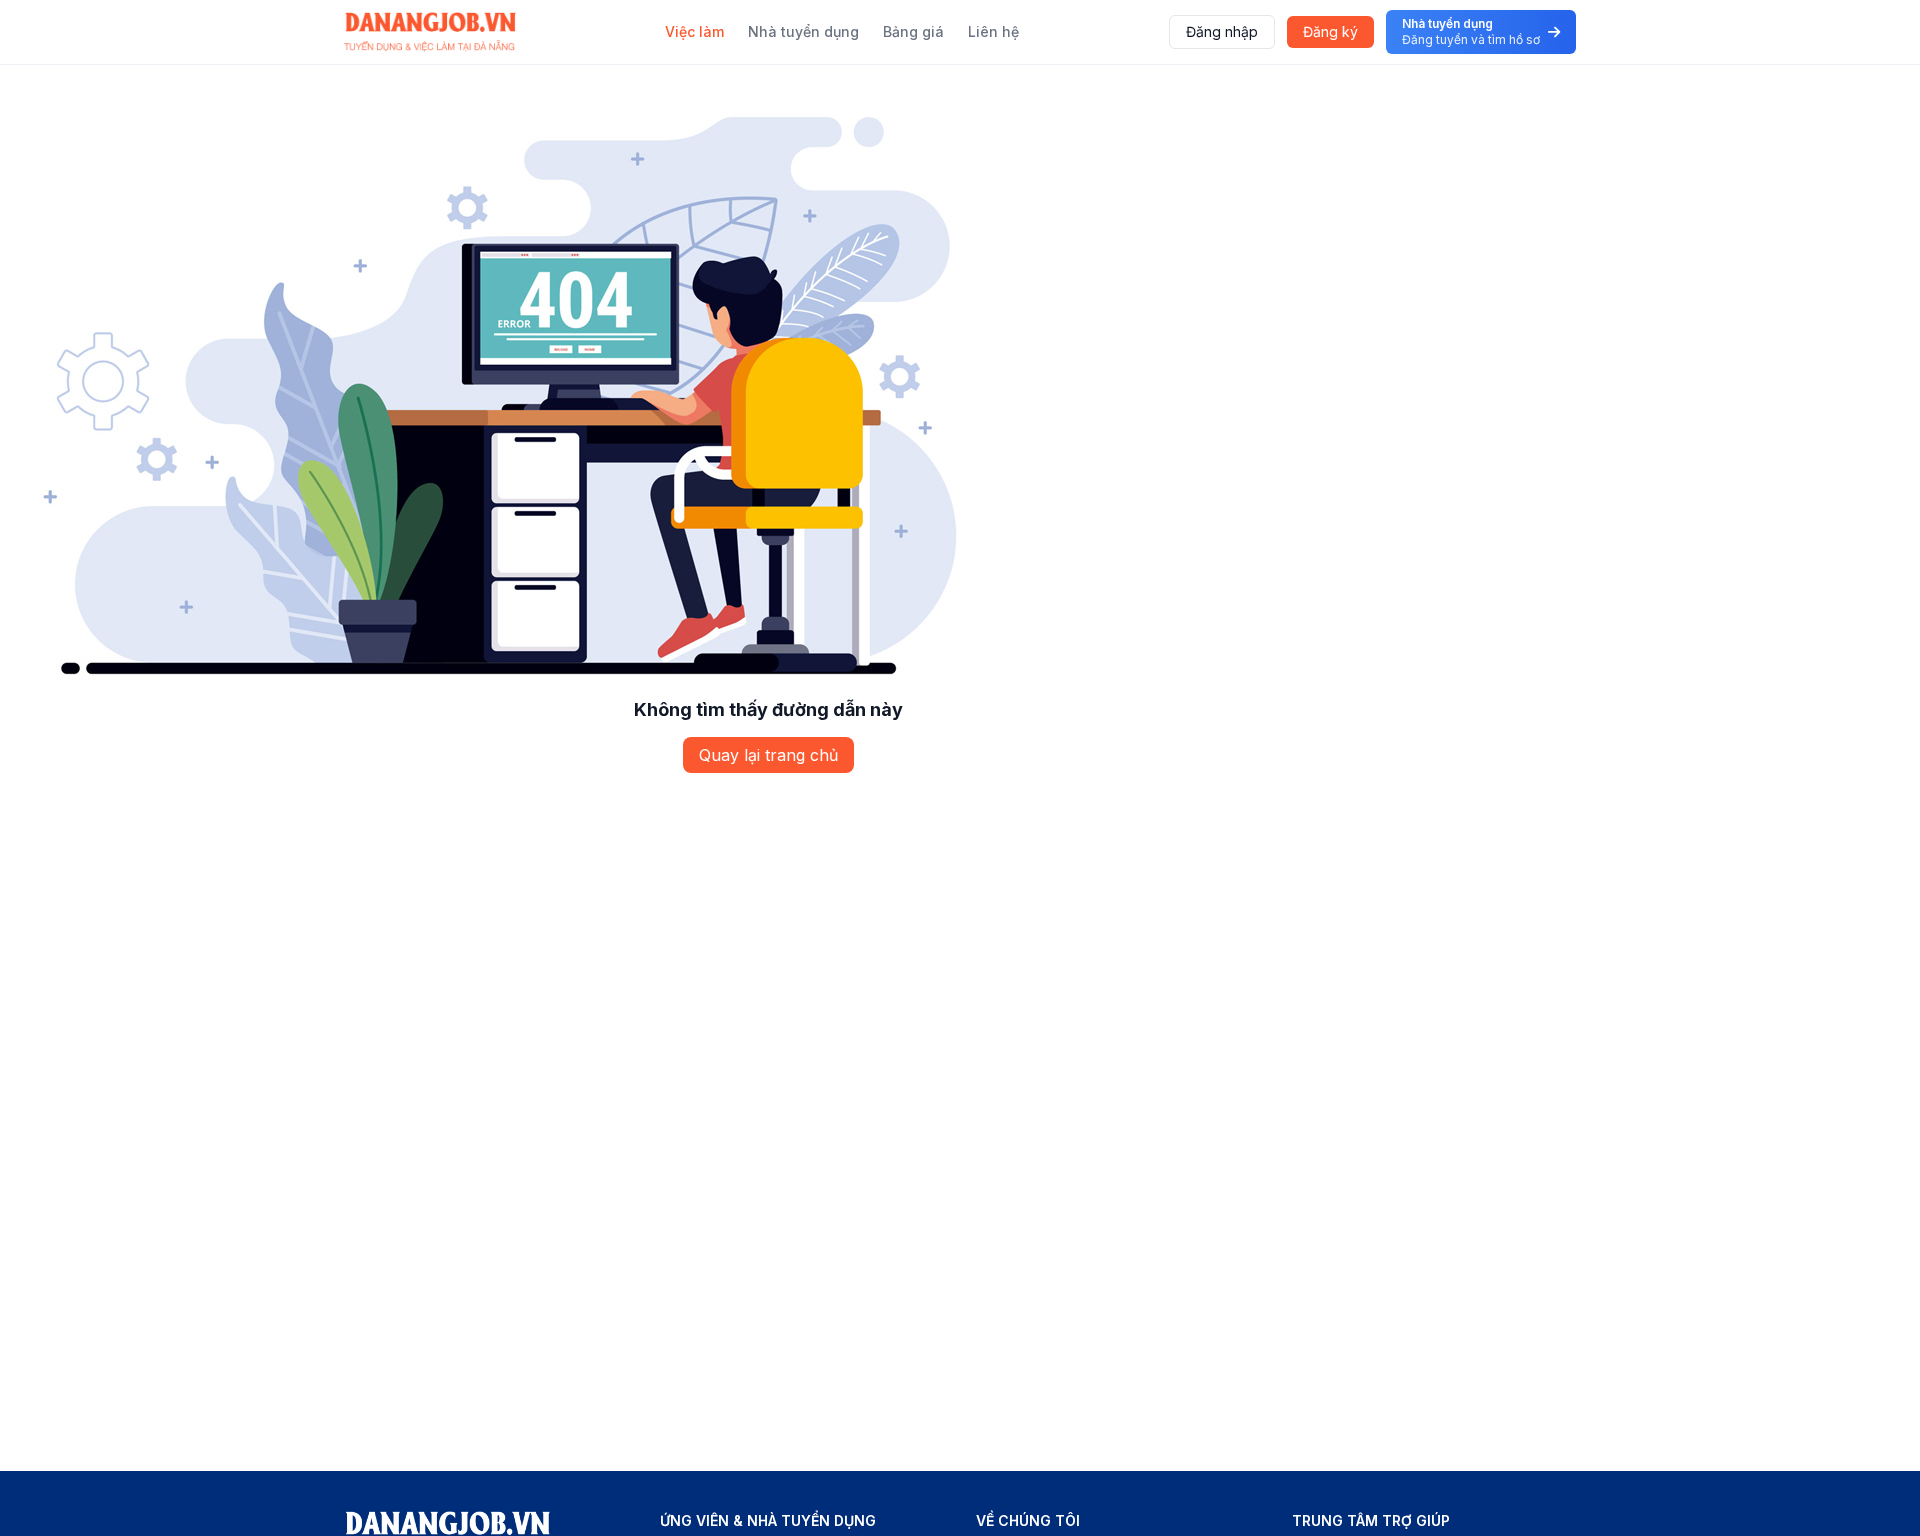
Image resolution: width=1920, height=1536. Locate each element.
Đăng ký (1330, 31)
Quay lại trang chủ (768, 755)
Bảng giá (913, 31)
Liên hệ (993, 31)
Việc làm (694, 31)
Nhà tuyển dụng (803, 31)
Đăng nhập (1222, 31)
